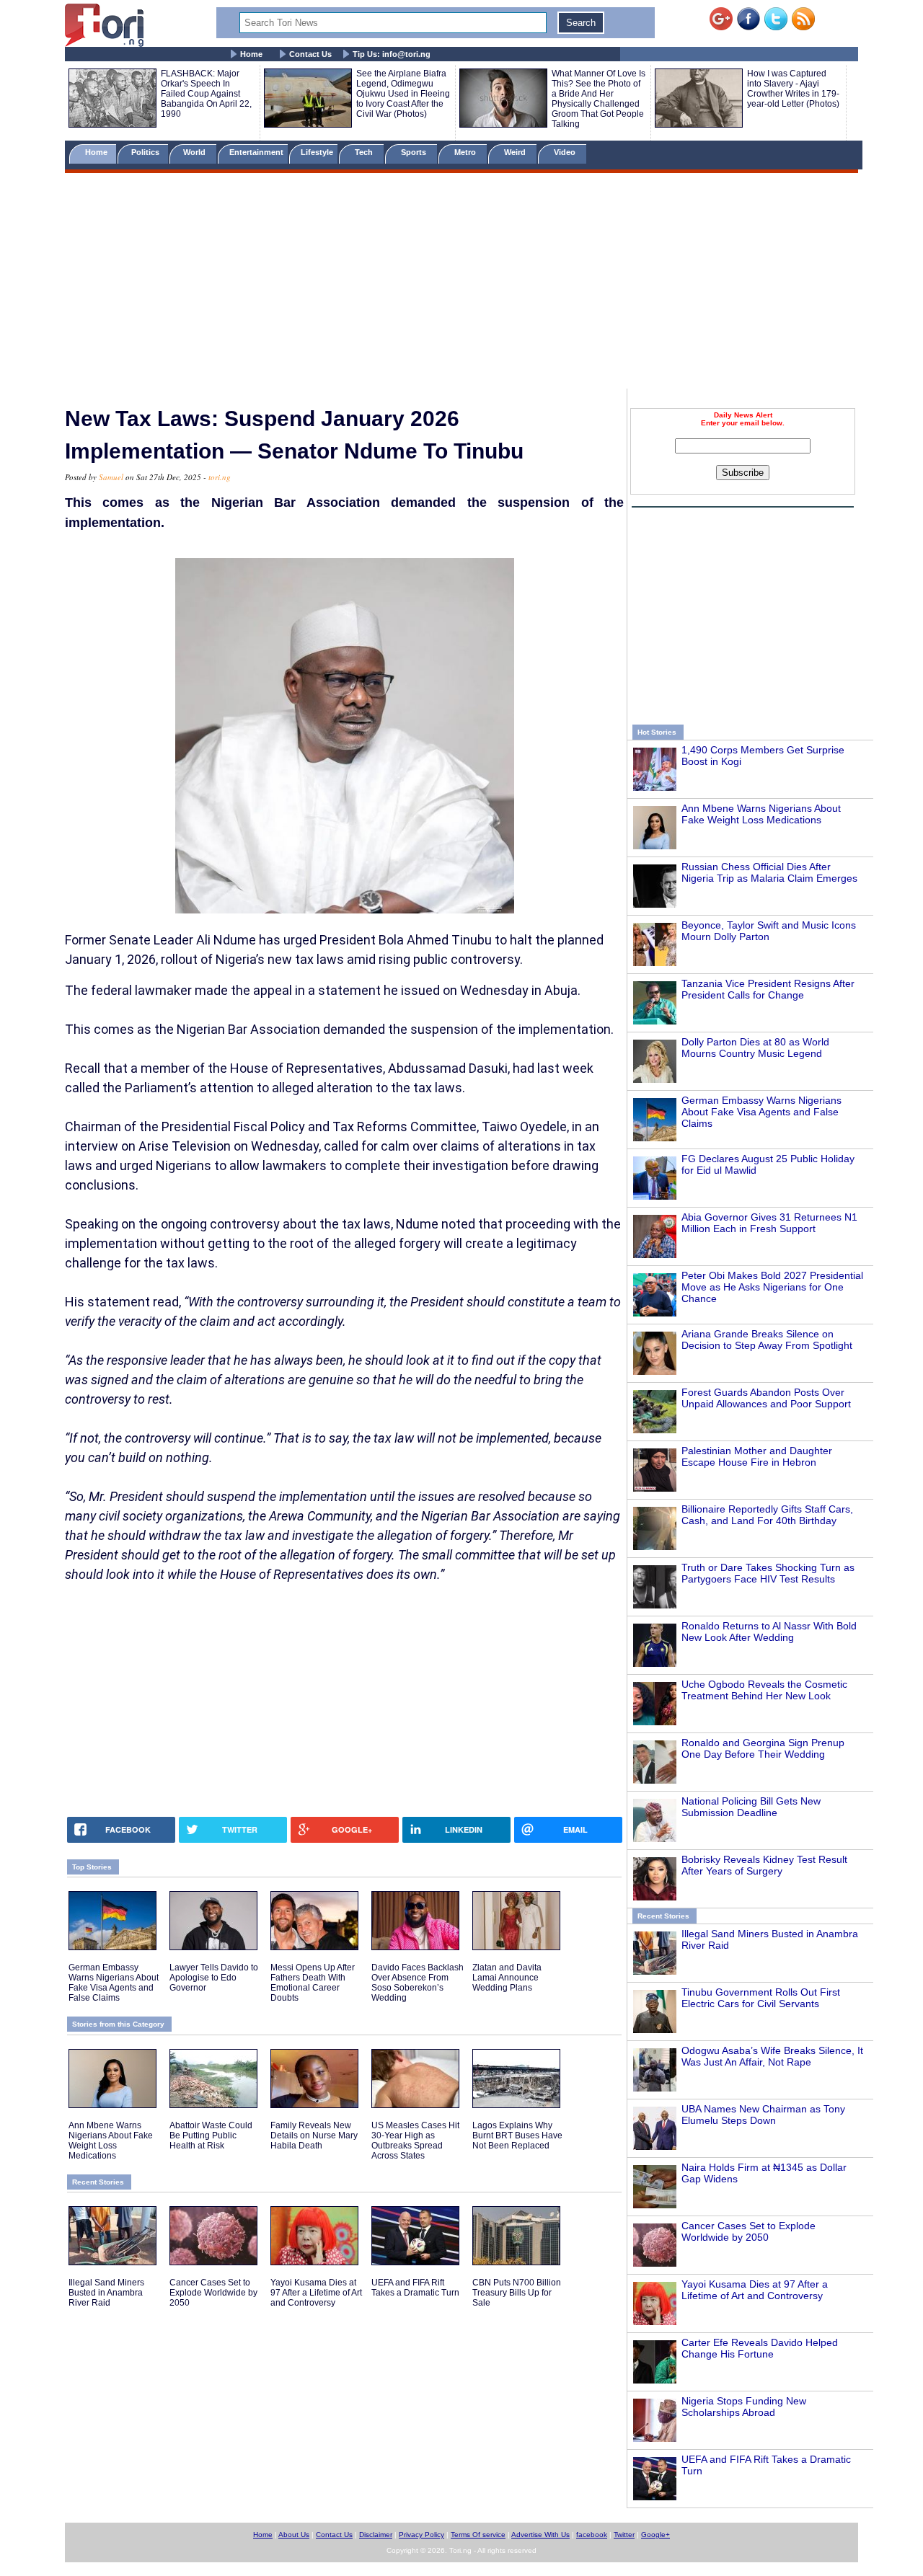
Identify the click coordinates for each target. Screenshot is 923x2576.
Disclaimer (376, 2535)
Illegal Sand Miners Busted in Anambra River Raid (106, 2293)
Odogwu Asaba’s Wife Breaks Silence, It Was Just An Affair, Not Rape (772, 2056)
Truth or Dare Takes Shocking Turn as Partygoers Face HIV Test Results (768, 1573)
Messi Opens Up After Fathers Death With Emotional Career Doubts (313, 1983)
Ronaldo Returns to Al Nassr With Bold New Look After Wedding (769, 1632)
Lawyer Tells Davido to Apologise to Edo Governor (214, 1978)
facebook (592, 2535)
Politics (146, 152)
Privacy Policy (421, 2535)
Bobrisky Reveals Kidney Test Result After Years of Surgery (764, 1865)
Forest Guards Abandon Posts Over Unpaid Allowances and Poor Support (766, 1398)
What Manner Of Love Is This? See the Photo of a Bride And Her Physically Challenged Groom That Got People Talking (599, 99)
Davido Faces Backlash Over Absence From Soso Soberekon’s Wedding (418, 1983)
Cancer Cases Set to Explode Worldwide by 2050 (748, 2231)
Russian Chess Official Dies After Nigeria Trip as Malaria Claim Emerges (769, 872)
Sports (415, 152)
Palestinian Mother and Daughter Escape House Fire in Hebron (757, 1456)
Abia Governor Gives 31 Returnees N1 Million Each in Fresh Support (769, 1223)
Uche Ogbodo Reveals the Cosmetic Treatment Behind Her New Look (764, 1690)
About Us (294, 2535)
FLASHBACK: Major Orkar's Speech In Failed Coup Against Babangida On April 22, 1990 (206, 94)
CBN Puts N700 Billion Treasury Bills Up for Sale (517, 2293)
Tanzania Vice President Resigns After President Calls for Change (768, 989)
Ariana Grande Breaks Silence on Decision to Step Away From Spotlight (767, 1340)
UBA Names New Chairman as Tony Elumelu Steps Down (763, 2115)
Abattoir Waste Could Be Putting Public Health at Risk (211, 2135)
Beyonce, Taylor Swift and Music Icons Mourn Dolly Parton (769, 931)
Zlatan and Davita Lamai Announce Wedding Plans (507, 1978)
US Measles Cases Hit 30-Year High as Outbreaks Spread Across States (415, 2141)
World (196, 152)
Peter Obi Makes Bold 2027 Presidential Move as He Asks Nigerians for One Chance (772, 1287)
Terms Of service (478, 2535)
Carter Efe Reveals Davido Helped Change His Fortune (760, 2348)
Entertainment (256, 152)
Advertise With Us (540, 2535)
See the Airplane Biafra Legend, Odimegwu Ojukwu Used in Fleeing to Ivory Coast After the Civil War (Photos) (403, 94)
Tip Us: (392, 54)
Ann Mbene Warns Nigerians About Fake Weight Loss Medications (761, 814)
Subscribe (743, 473)
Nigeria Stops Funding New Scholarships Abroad (744, 2407)
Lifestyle (317, 152)
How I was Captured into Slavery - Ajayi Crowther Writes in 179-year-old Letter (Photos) (793, 89)
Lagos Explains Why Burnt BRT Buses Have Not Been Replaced (517, 2135)
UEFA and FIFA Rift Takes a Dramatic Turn (415, 2288)
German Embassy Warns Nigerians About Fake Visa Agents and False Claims (761, 1112)
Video (566, 152)
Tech (365, 152)
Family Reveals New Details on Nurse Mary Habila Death (314, 2135)
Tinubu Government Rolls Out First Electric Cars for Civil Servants (761, 1998)
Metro (466, 152)
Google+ (655, 2535)
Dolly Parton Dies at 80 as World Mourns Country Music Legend (755, 1048)
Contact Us (310, 54)
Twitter (624, 2535)
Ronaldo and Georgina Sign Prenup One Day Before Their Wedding (763, 1748)
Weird (516, 152)
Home (251, 54)
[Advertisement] (461, 283)
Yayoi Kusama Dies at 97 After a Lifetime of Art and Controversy (755, 2290)
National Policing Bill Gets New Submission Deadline (751, 1807)
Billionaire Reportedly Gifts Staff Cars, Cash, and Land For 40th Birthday (767, 1515)
